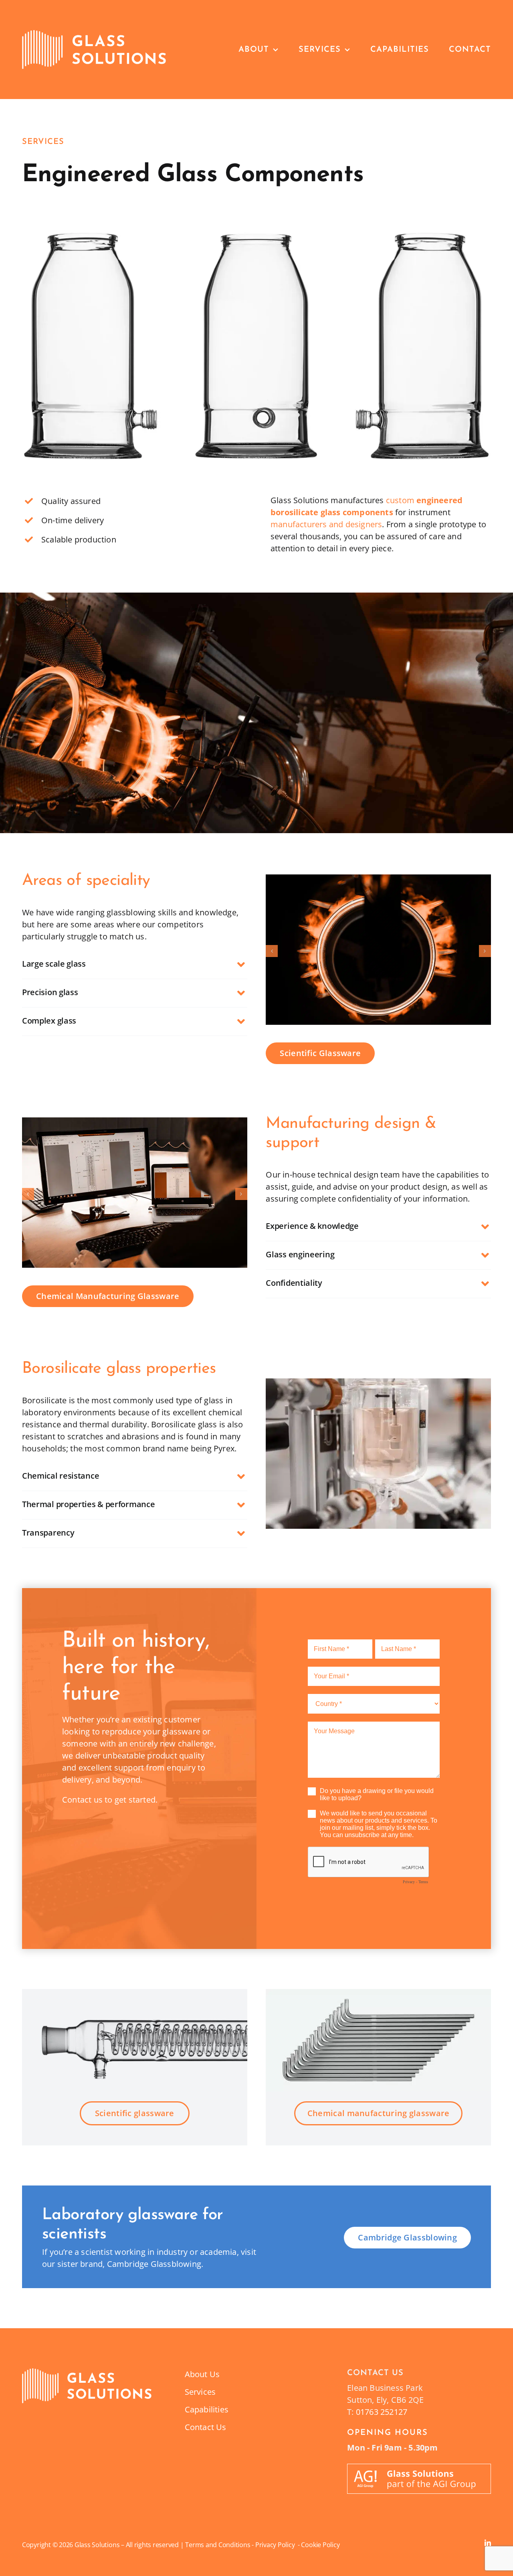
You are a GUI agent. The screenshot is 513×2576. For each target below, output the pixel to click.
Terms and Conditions (218, 2545)
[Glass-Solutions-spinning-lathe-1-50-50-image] (378, 880)
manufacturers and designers (326, 524)
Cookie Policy (320, 2545)
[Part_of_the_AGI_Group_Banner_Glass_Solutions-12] (419, 2468)
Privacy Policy (277, 2545)
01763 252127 (382, 2412)
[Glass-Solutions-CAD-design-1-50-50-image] (135, 1123)
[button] (135, 965)
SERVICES (43, 142)
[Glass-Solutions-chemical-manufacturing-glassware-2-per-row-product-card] (87, 2372)
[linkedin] (488, 2543)
